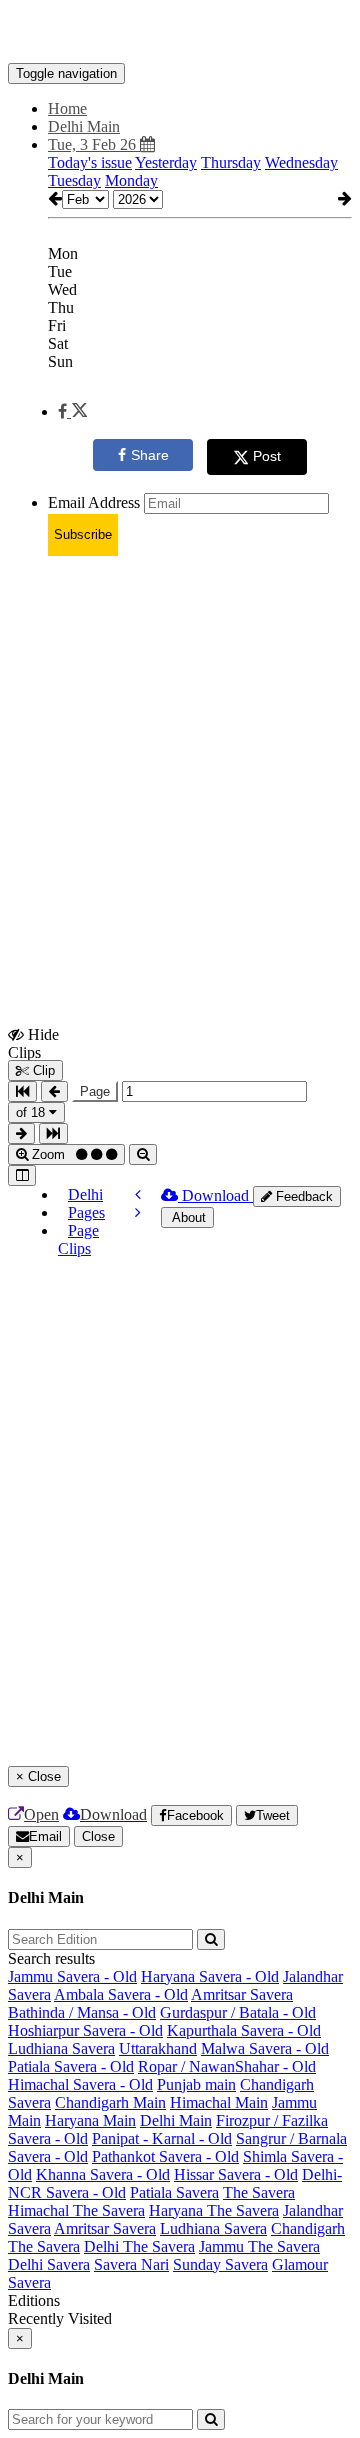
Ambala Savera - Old (121, 1994)
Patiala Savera (174, 2192)
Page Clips (78, 1239)
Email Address (94, 502)
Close (98, 1836)
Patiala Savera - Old (71, 2066)
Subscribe (83, 534)
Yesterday (166, 162)
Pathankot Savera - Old (165, 2156)
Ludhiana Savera (61, 2048)
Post (267, 456)
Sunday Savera (220, 2264)
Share (150, 455)
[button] (72, 411)
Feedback (302, 1196)
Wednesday (301, 162)
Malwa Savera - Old (265, 2048)
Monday (131, 180)
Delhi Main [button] (84, 126)
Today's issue (90, 162)
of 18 (32, 1112)
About (187, 1217)
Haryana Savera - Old (210, 1976)
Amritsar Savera (242, 1994)
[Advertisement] (180, 752)
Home (67, 108)
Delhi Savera (49, 2264)
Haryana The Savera (214, 2210)
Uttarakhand (158, 2048)
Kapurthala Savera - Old (244, 2030)
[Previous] (138, 1194)
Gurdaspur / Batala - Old (238, 2012)
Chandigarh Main (110, 2102)
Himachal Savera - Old (80, 2084)
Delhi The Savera (139, 2246)
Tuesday (74, 180)
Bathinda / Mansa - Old (82, 2012)
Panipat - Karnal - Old (162, 2138)
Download (215, 1195)
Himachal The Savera (76, 2210)
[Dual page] (22, 1175)
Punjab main (196, 2084)
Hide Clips (33, 1043)
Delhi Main (176, 2120)
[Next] (138, 1212)
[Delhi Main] (180, 33)
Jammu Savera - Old (72, 1976)
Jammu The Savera (259, 2246)
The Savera (259, 2192)
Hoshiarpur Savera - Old (85, 2030)
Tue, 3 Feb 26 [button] (94, 144)
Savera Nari (131, 2264)
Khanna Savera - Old (103, 2174)
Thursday (231, 162)
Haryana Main (90, 2120)
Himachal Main (219, 2102)
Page (95, 1091)
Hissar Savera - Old (236, 2174)
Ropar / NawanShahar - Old (227, 2066)
